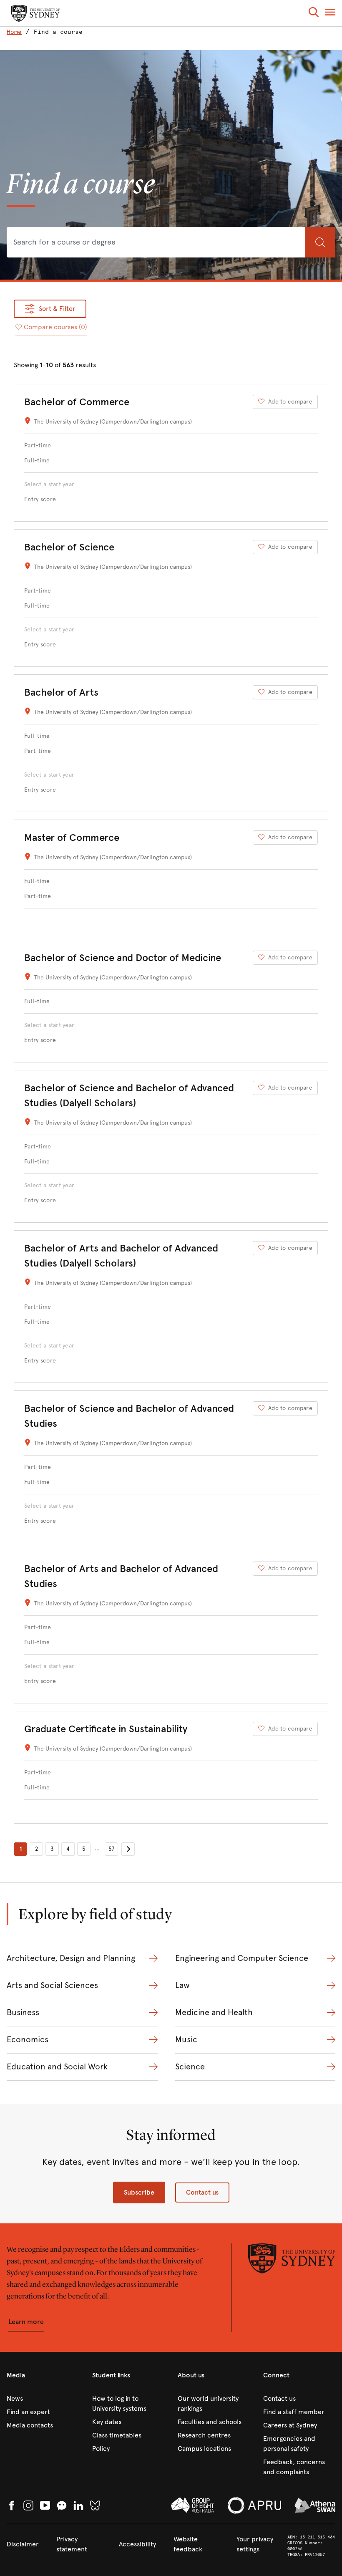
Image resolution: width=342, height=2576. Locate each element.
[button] (314, 14)
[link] (16, 32)
